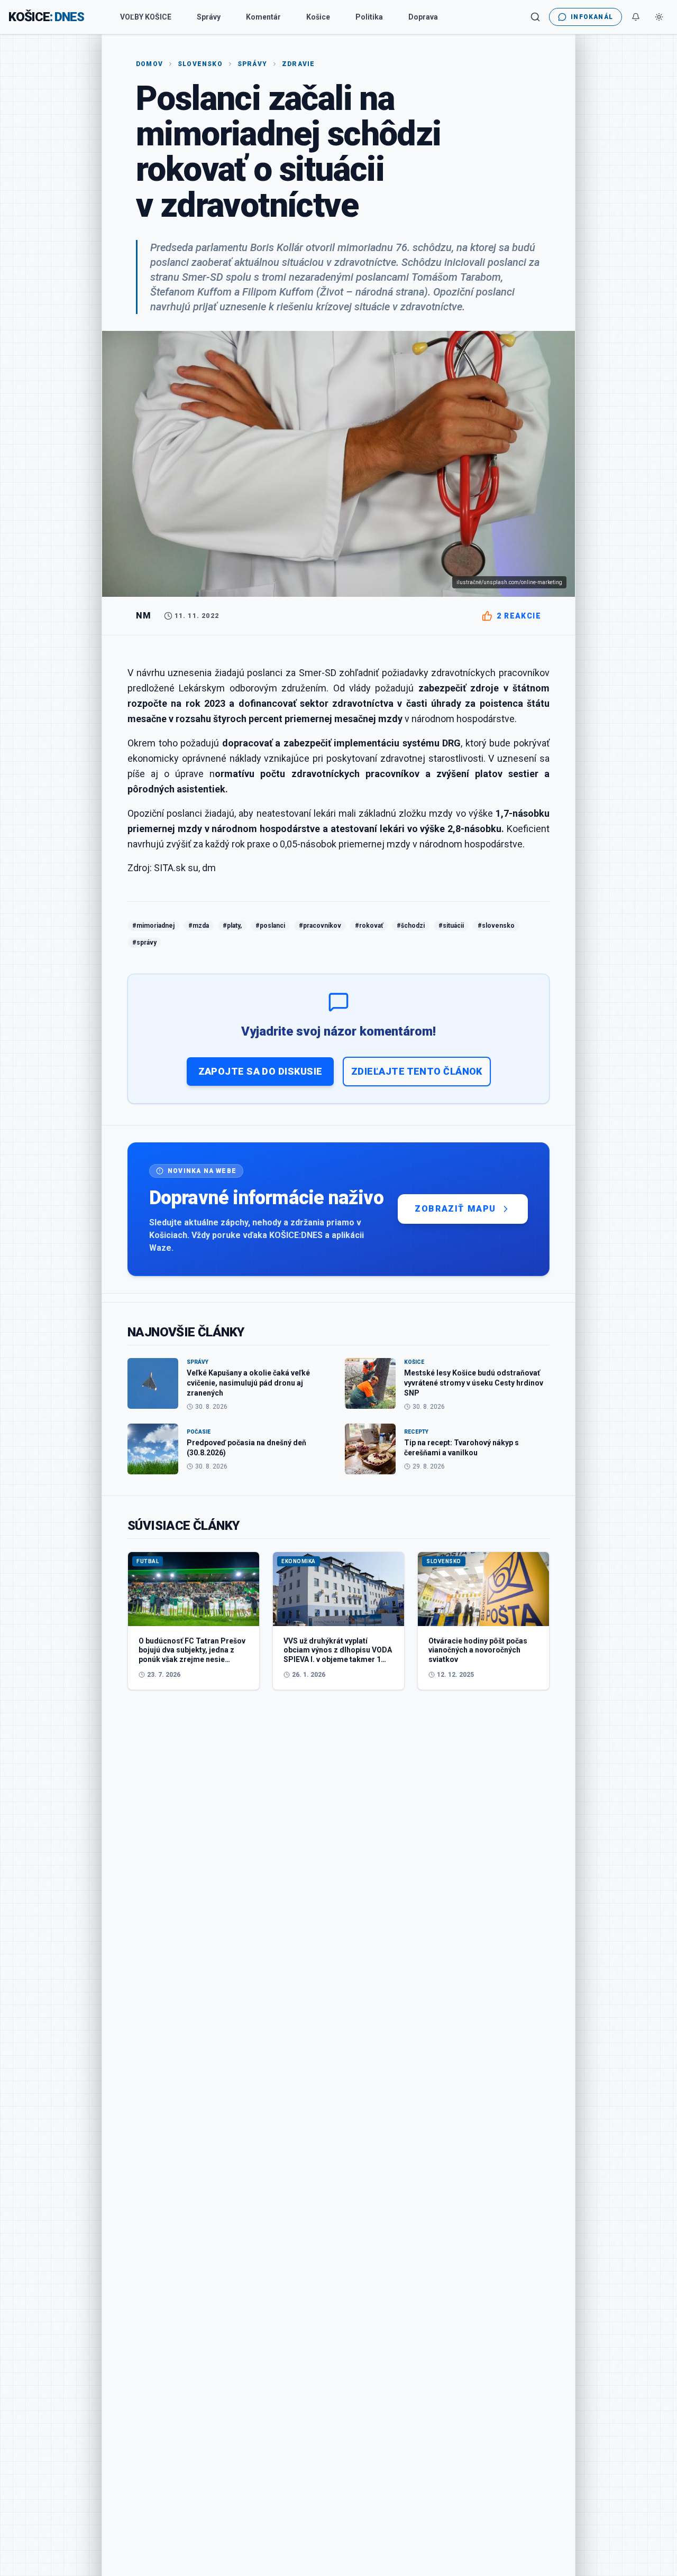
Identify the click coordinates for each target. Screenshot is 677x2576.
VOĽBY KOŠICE (146, 17)
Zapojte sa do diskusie (260, 1071)
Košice (318, 17)
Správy (209, 17)
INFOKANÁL (592, 17)
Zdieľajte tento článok (417, 1071)
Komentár (263, 17)
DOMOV (149, 64)
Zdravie (298, 64)
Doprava (423, 17)
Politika (369, 17)
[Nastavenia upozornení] (636, 17)
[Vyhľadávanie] (535, 17)
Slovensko (200, 64)
